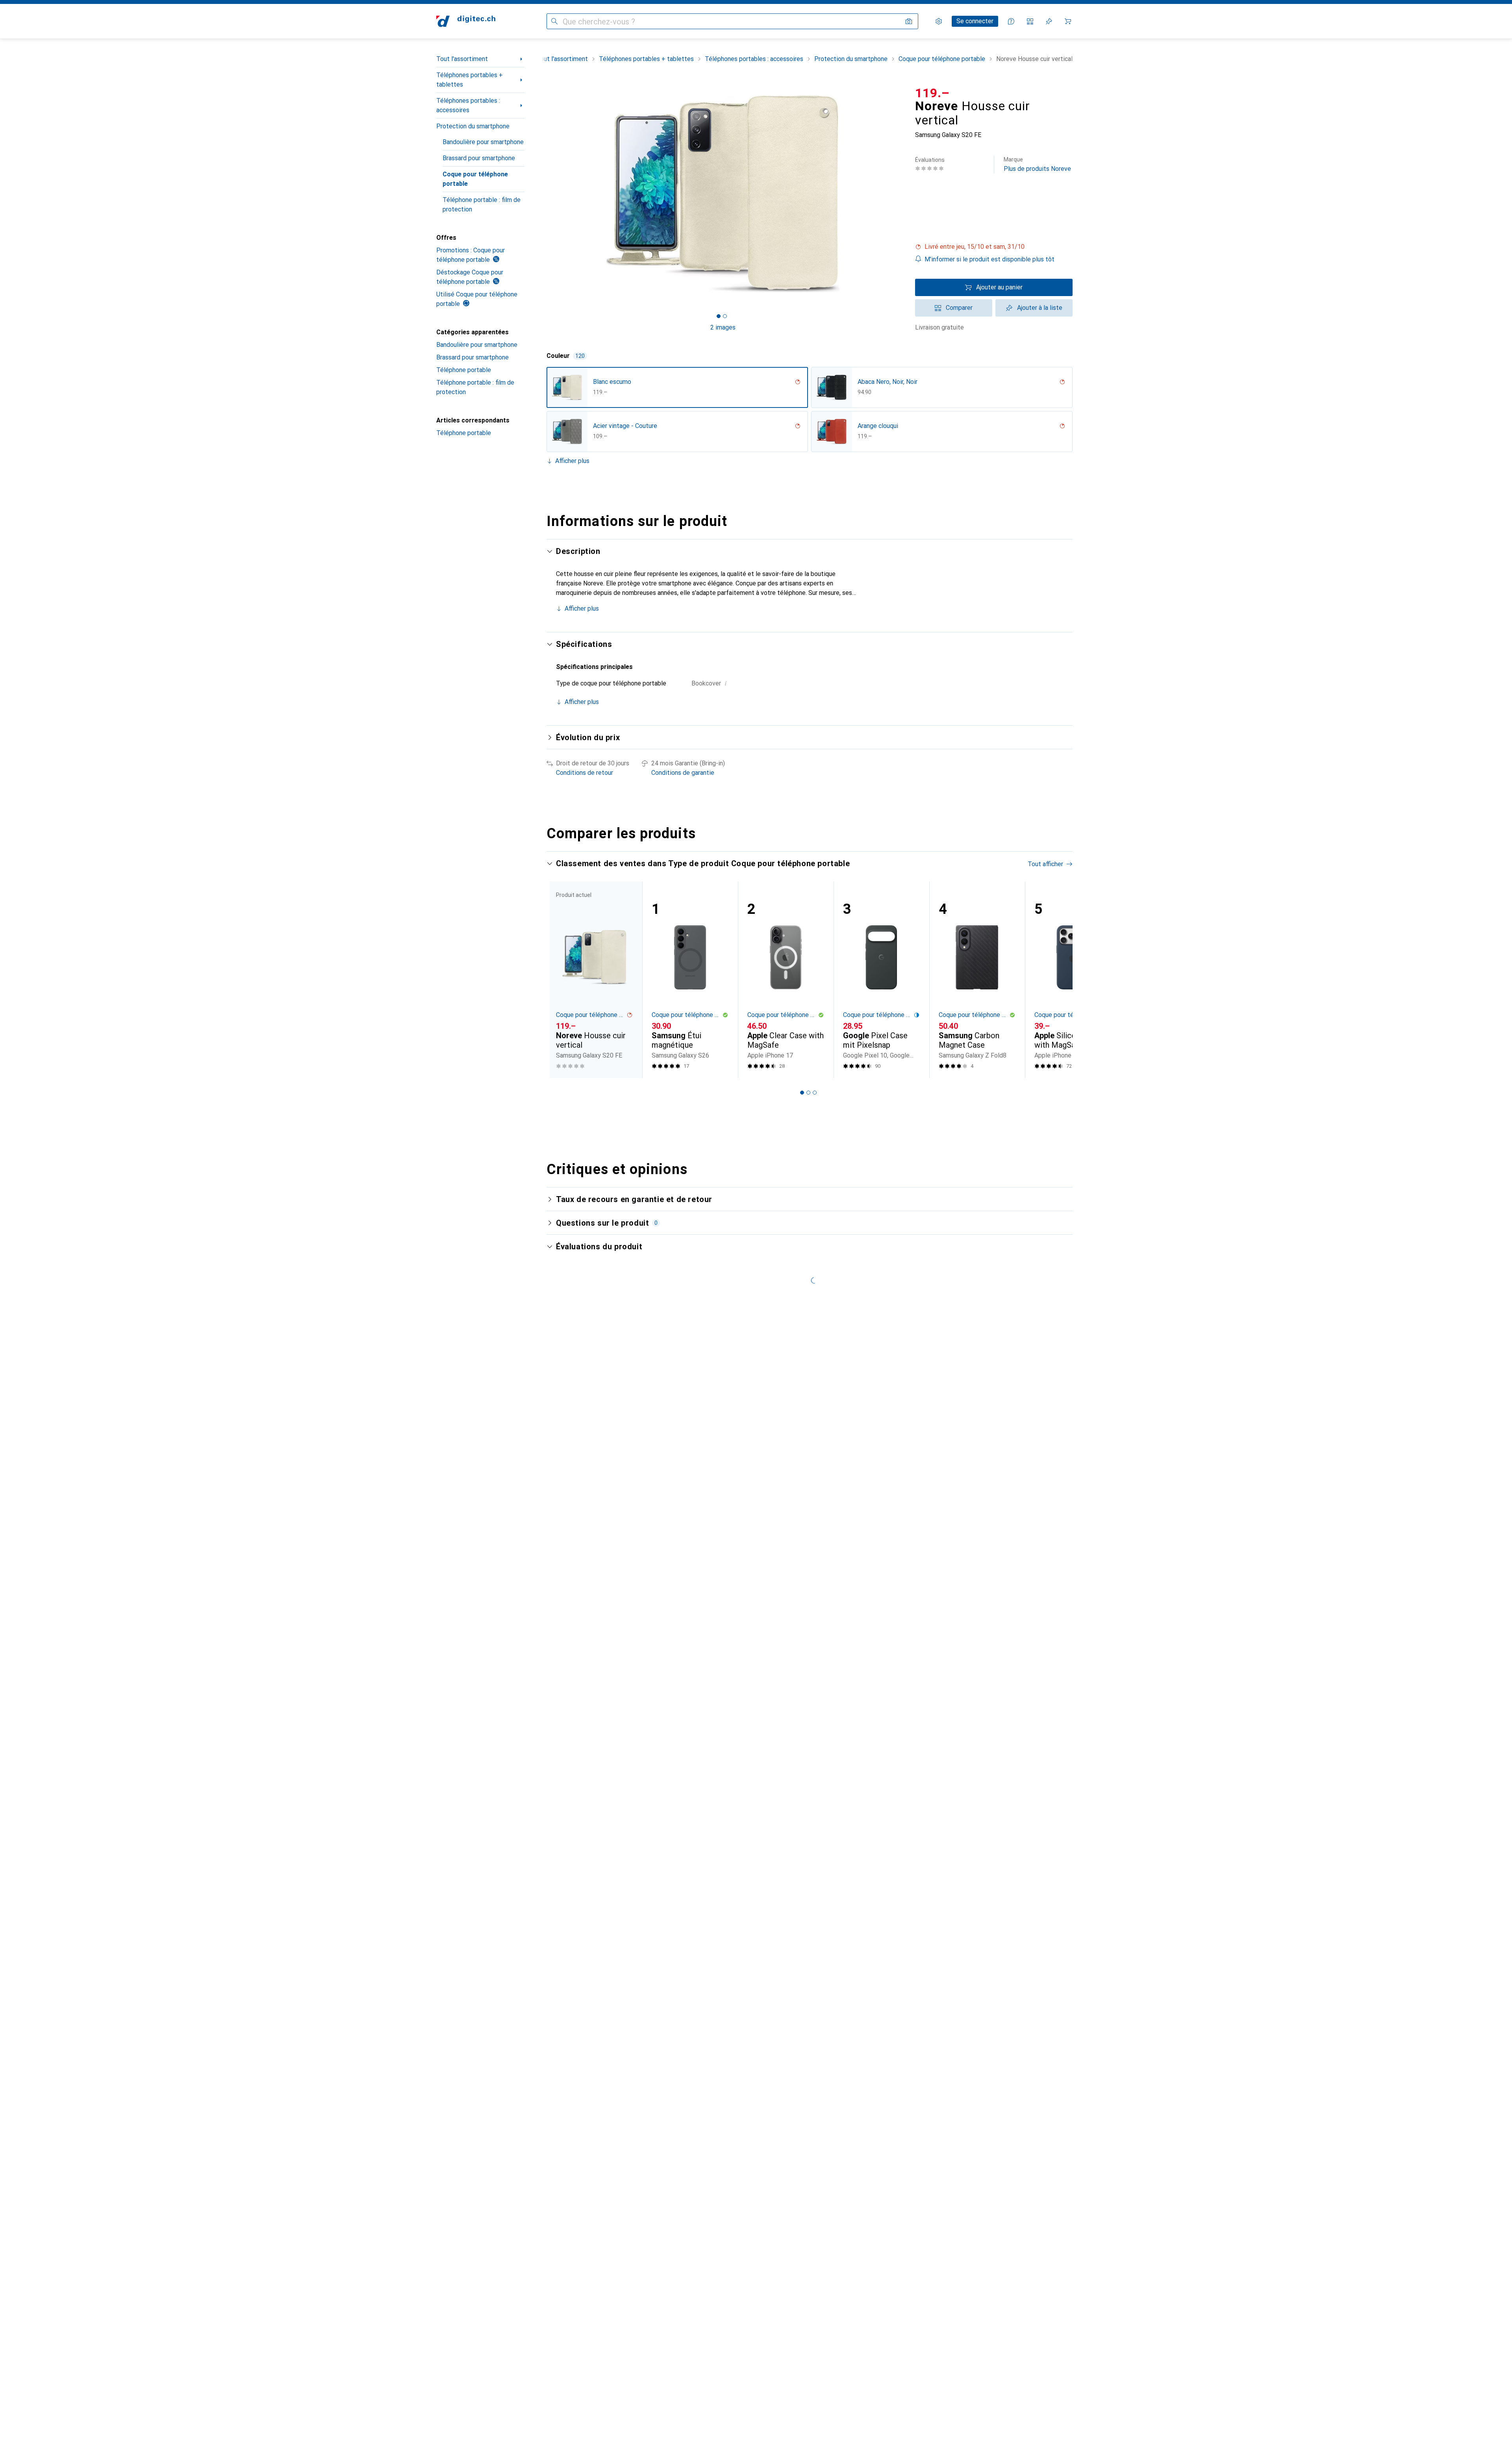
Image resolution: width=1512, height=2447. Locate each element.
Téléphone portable (464, 370)
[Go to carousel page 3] (815, 1093)
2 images (723, 327)
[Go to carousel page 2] (808, 1093)
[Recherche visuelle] (909, 21)
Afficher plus (572, 461)
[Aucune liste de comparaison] (1030, 21)
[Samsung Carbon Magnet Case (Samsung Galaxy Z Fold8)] (977, 980)
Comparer (959, 308)
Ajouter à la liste (1040, 308)
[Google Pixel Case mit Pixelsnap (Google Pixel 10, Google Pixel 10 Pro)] (881, 980)
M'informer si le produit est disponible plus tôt (989, 259)
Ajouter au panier (999, 287)
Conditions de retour (585, 773)
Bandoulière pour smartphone (483, 142)
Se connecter (975, 21)
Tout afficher (1045, 864)
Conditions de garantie (683, 773)
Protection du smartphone (473, 126)
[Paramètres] (939, 21)
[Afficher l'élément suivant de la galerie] (901, 194)
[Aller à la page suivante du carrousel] (1058, 980)
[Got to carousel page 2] (725, 316)
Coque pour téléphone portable (475, 179)
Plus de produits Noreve (1037, 164)
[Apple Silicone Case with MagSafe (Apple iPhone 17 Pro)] (1073, 980)
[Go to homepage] (466, 21)
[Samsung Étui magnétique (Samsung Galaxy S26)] (690, 980)
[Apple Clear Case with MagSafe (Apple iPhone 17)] (786, 980)
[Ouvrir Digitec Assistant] (1011, 21)
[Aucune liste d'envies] (1049, 21)
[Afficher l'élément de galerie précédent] (545, 194)
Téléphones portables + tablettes (470, 80)
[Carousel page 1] (719, 316)
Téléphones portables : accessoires (468, 105)
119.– (932, 93)
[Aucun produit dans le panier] (1068, 21)
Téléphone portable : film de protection (482, 205)
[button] (994, 247)
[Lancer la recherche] (554, 21)
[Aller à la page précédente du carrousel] (561, 980)
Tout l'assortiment (462, 59)
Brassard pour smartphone (479, 158)
